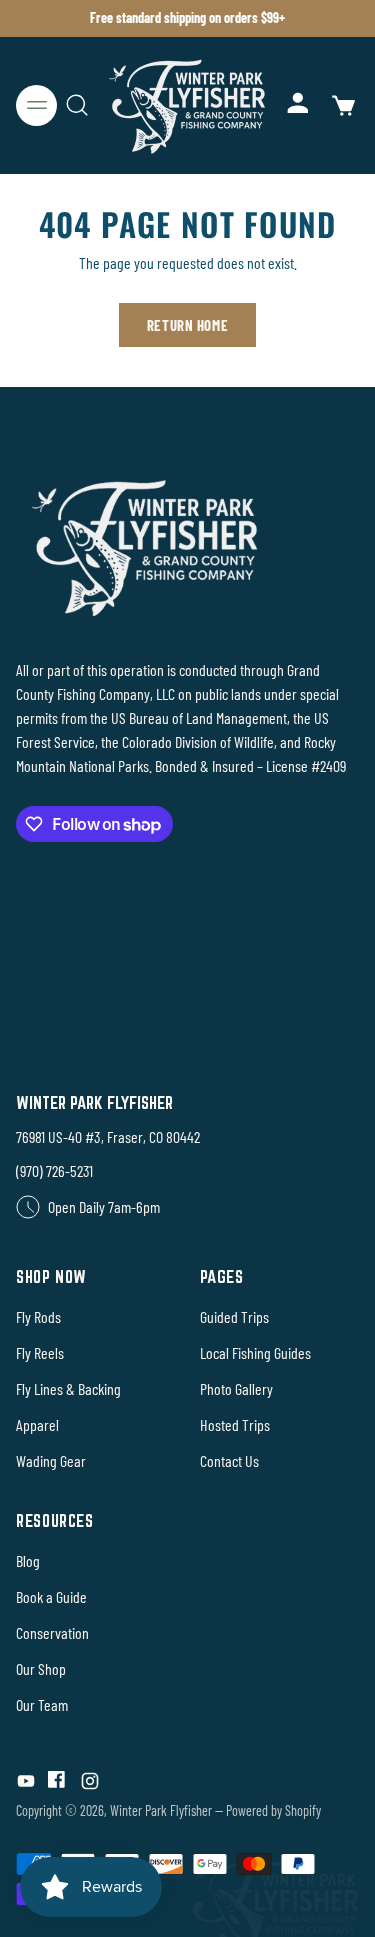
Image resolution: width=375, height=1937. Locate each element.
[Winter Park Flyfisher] (188, 105)
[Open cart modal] (342, 105)
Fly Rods (38, 1316)
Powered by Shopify (273, 1810)
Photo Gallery (236, 1388)
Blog (28, 1560)
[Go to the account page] (299, 105)
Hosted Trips (235, 1424)
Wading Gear (51, 1460)
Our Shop (41, 1668)
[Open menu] (36, 105)
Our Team (42, 1704)
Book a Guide (51, 1596)
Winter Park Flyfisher (161, 1810)
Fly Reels (40, 1352)
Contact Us (229, 1460)
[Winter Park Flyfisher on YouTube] (26, 1784)
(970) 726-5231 (54, 1170)
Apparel (37, 1424)
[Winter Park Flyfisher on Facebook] (58, 1784)
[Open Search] (76, 105)
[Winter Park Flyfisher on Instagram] (90, 1784)
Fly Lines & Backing (68, 1388)
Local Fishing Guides (255, 1352)
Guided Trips (234, 1316)
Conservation (52, 1632)
